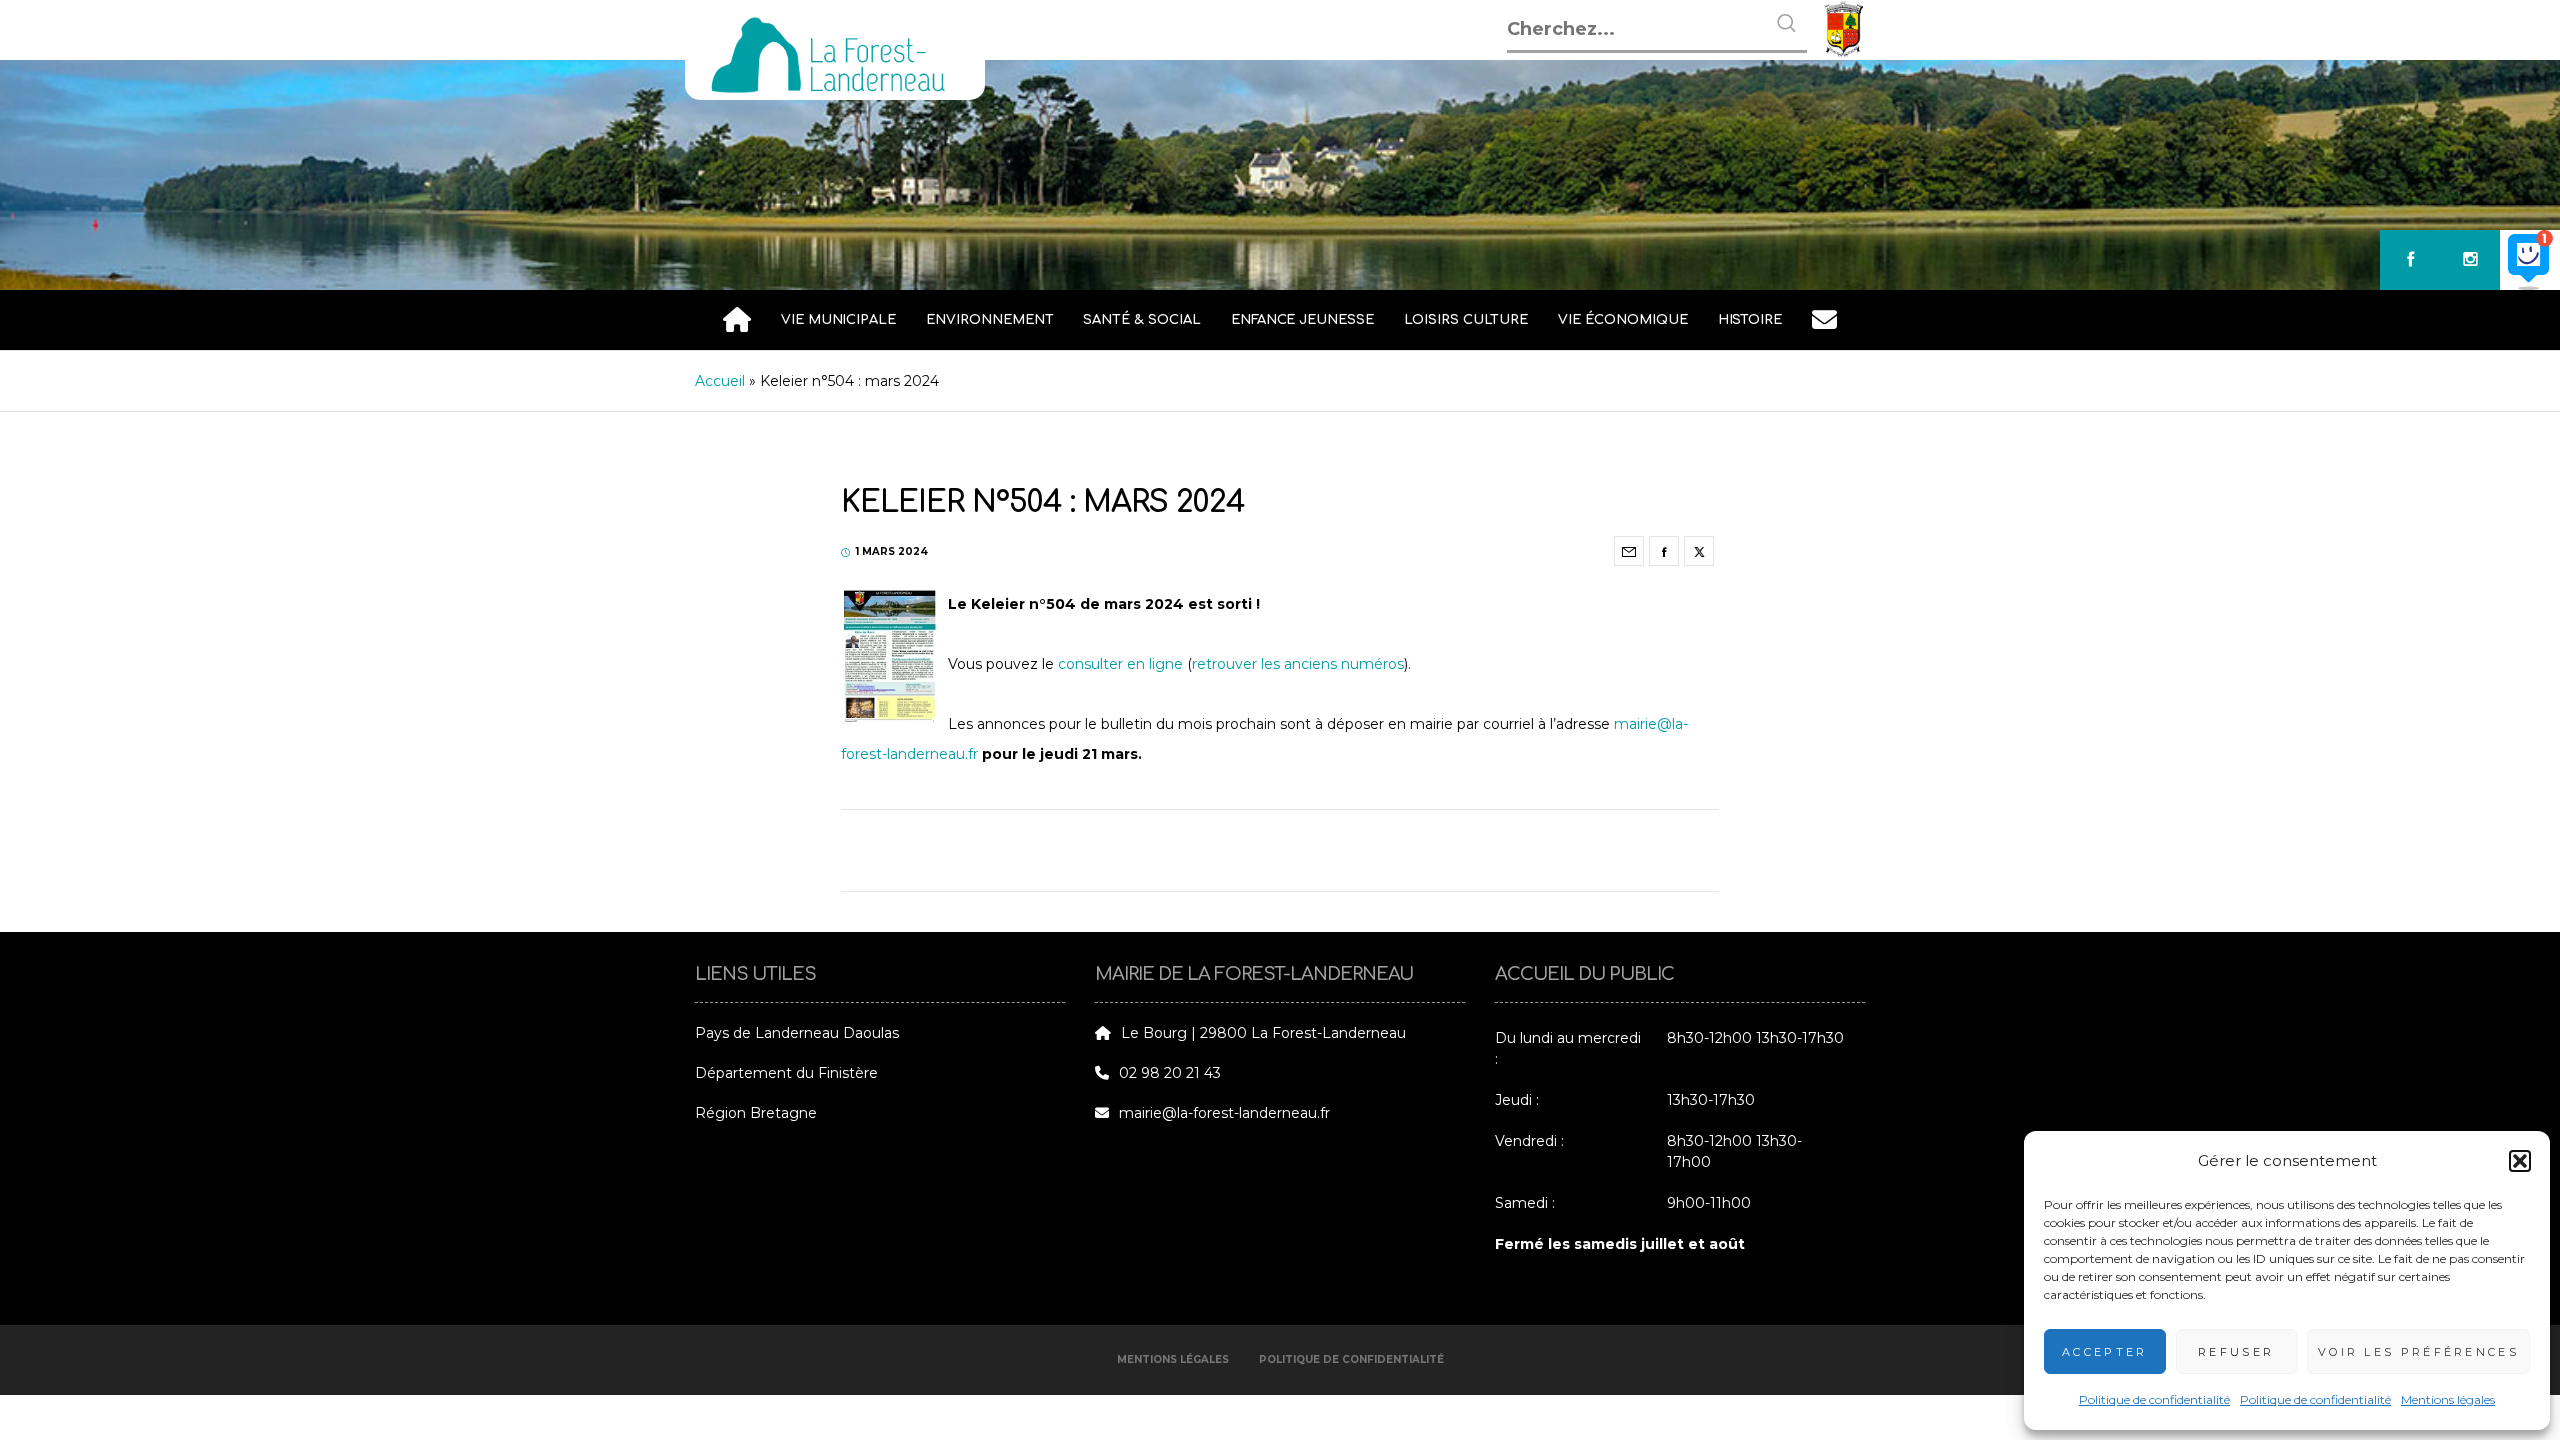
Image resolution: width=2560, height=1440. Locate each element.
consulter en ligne (1120, 664)
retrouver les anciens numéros (1298, 664)
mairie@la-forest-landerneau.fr (1224, 1113)
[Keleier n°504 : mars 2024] (1629, 551)
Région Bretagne (756, 1113)
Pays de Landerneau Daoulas (797, 1033)
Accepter (2104, 1352)
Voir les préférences (2418, 1352)
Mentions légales (2448, 1399)
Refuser (2236, 1352)
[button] (2520, 1161)
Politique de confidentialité (2154, 1399)
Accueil (720, 381)
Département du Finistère (786, 1073)
